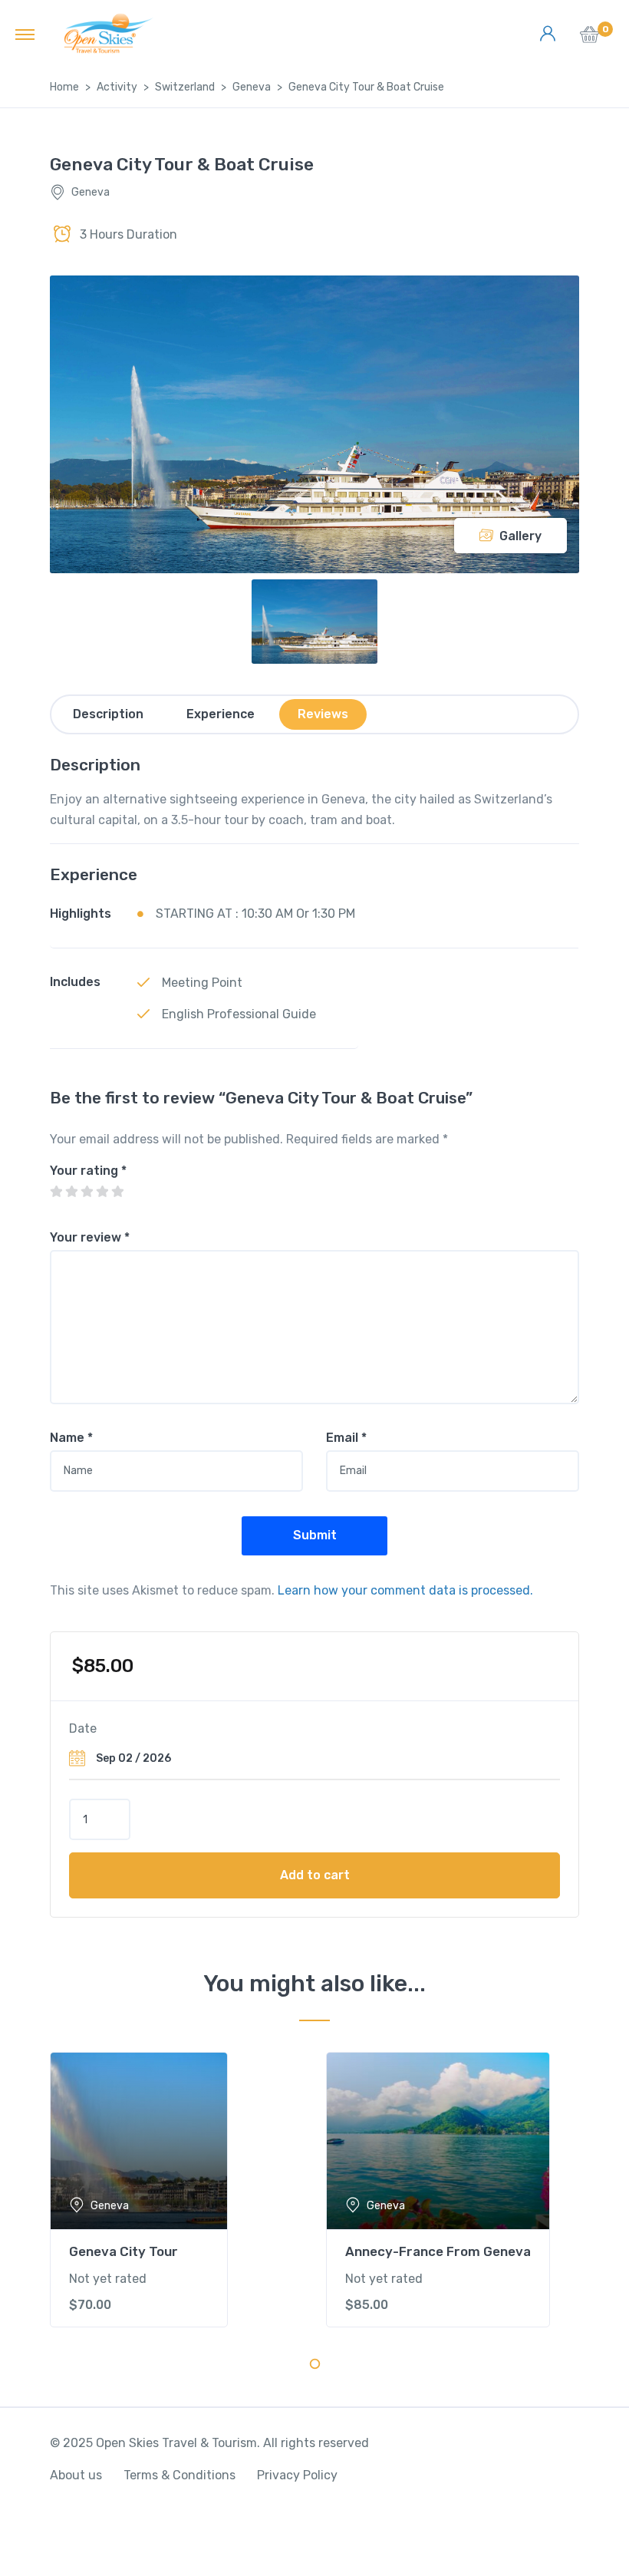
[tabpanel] (176, 2190)
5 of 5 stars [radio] (117, 1192)
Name (71, 1438)
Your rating (88, 1171)
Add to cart (315, 1875)
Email (346, 1438)
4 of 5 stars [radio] (102, 1192)
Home (64, 87)
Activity (117, 87)
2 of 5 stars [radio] (71, 1192)
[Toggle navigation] (25, 34)
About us (76, 2475)
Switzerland (185, 87)
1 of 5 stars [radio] (56, 1192)
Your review (90, 1237)
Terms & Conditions (179, 2475)
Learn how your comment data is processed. (405, 1590)
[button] (589, 39)
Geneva (252, 87)
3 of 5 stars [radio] (87, 1192)
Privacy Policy (297, 2475)
